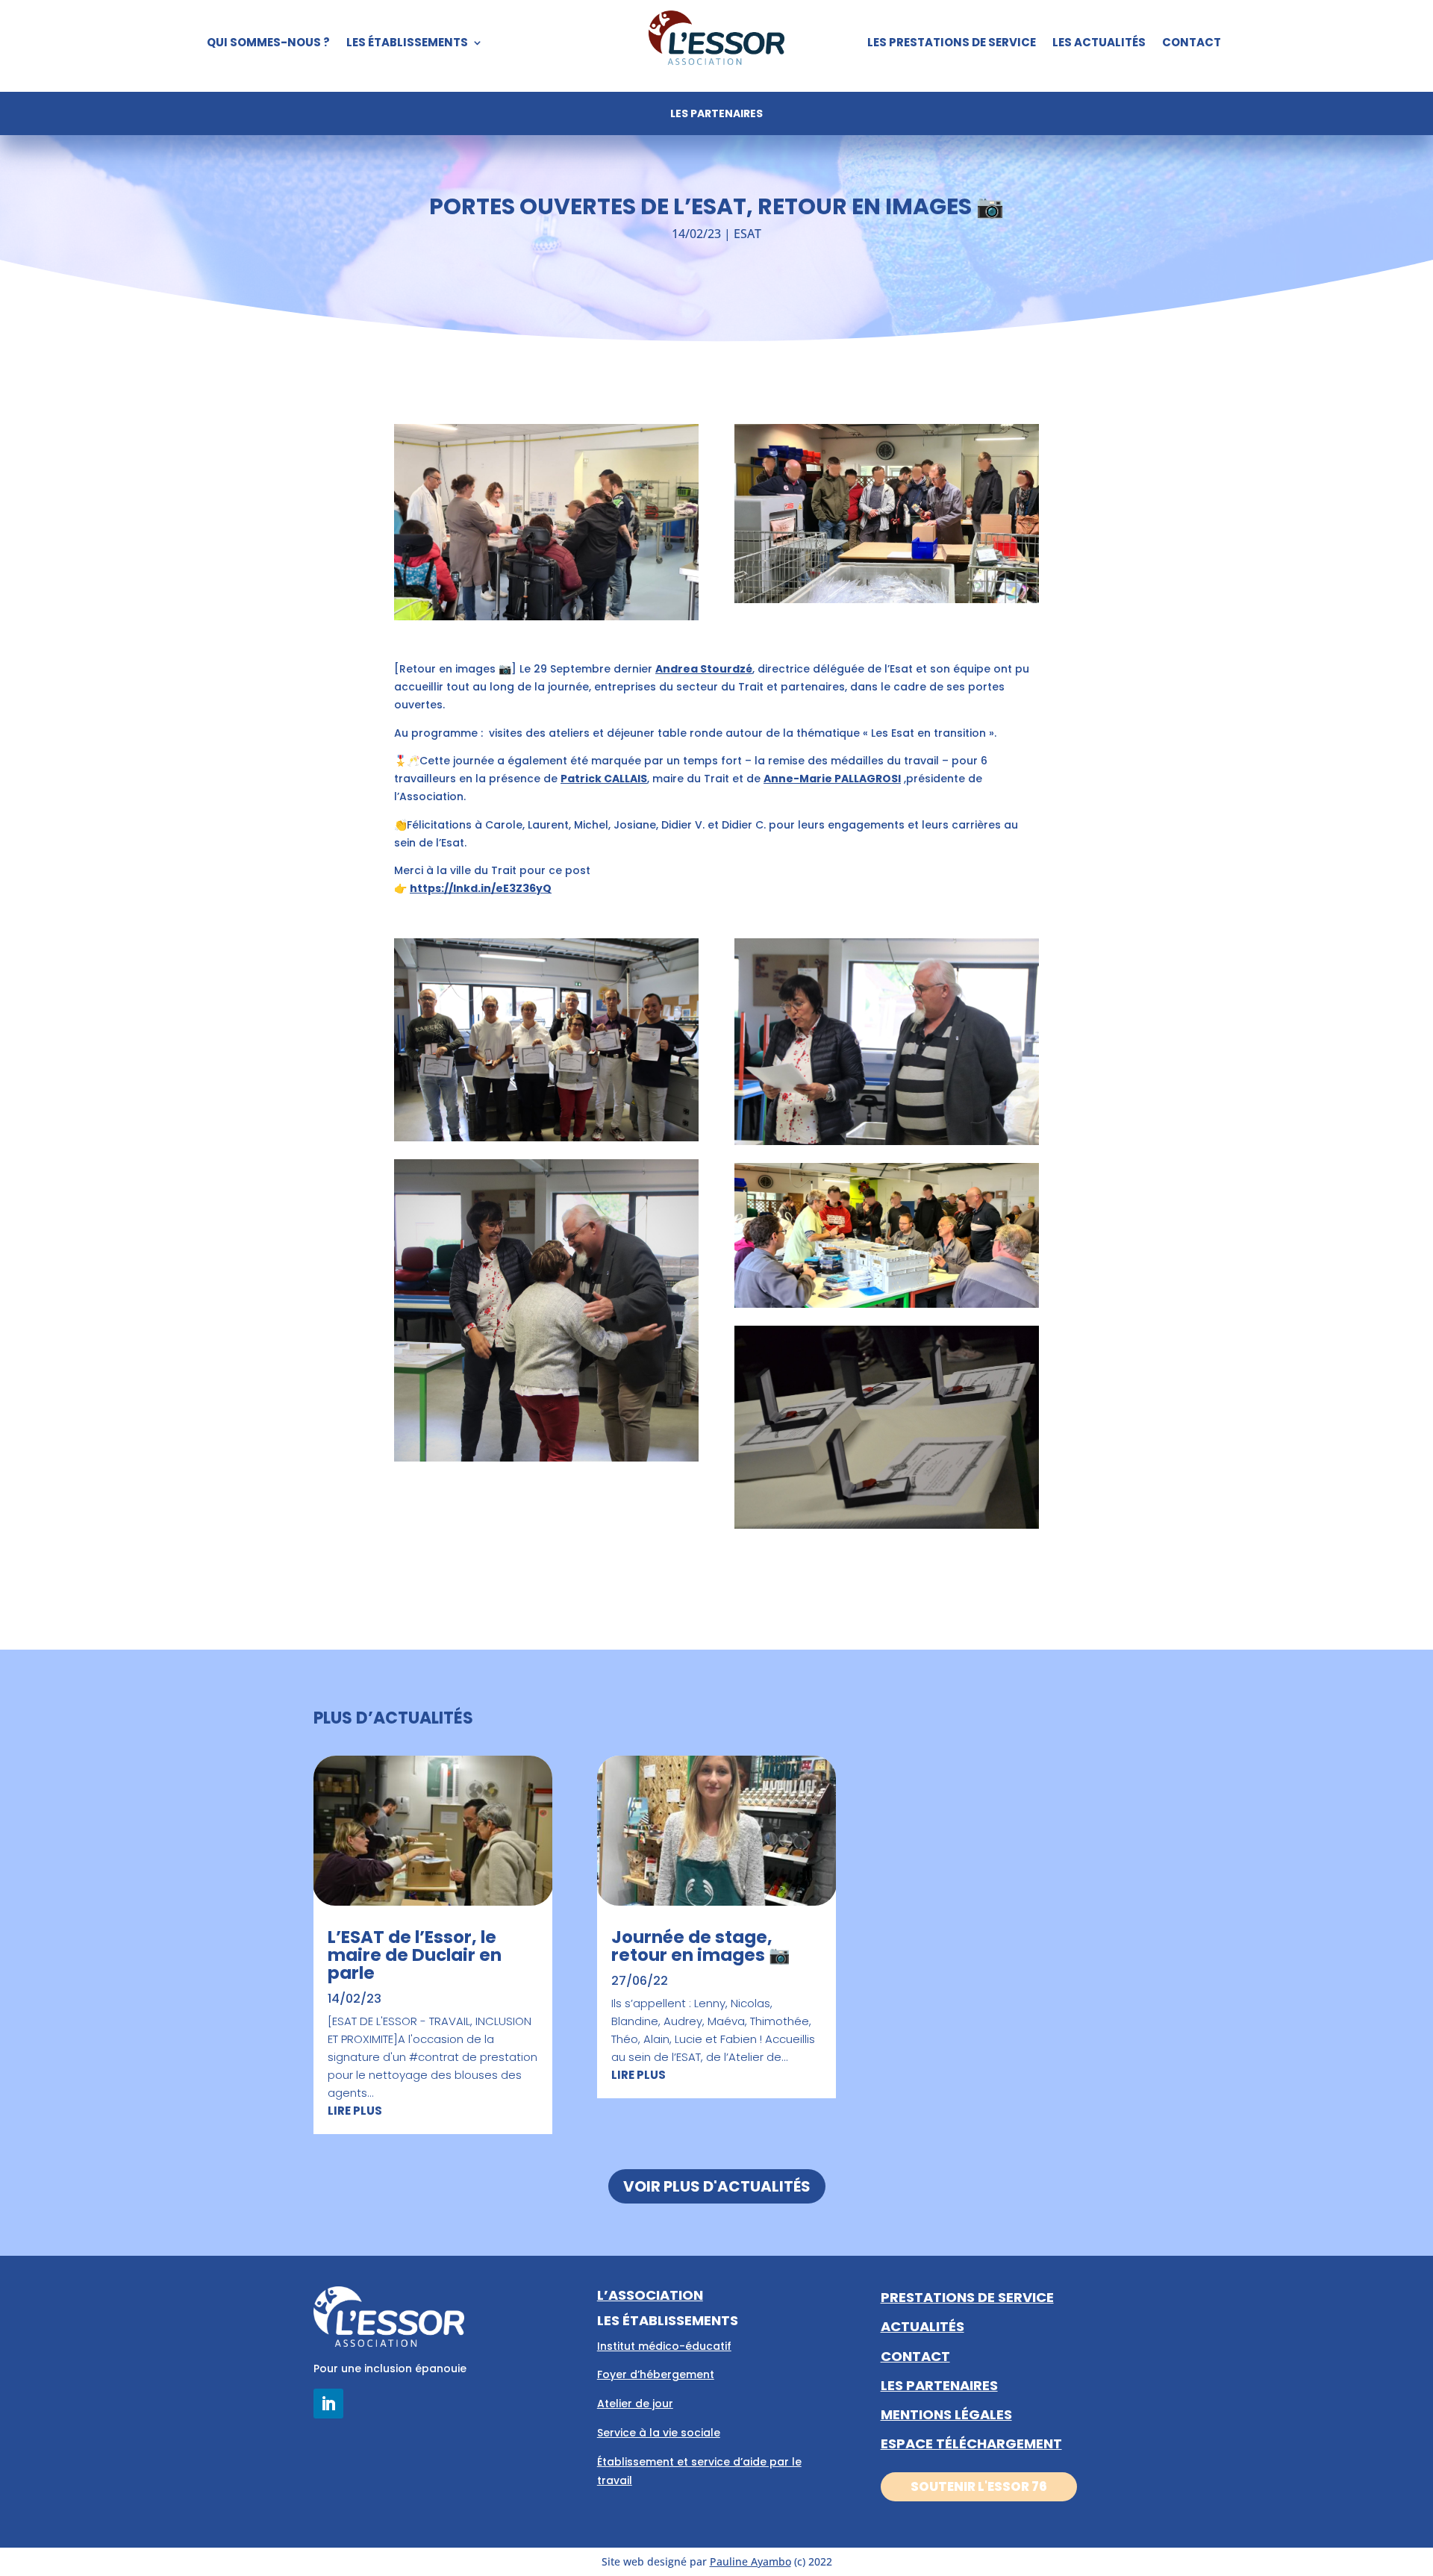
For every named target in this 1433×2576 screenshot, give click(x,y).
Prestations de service (967, 2297)
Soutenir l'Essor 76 (979, 2486)
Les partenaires (716, 115)
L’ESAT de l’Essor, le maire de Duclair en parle (415, 1955)
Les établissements (407, 44)
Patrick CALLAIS (604, 779)
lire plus (355, 2111)
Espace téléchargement (971, 2444)
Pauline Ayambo (750, 2561)
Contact (1192, 44)
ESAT (747, 234)
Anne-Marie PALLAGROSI (832, 779)
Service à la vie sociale (659, 2433)
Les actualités (1099, 44)
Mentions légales (946, 2414)
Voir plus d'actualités (717, 2186)
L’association (650, 2295)
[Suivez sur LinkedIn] (328, 2404)
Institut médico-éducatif (664, 2346)
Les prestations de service (952, 44)
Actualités (922, 2326)
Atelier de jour (635, 2404)
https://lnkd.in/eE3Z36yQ (481, 888)
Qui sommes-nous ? (268, 44)
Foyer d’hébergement (656, 2374)
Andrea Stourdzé (704, 669)
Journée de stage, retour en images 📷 (701, 1946)
